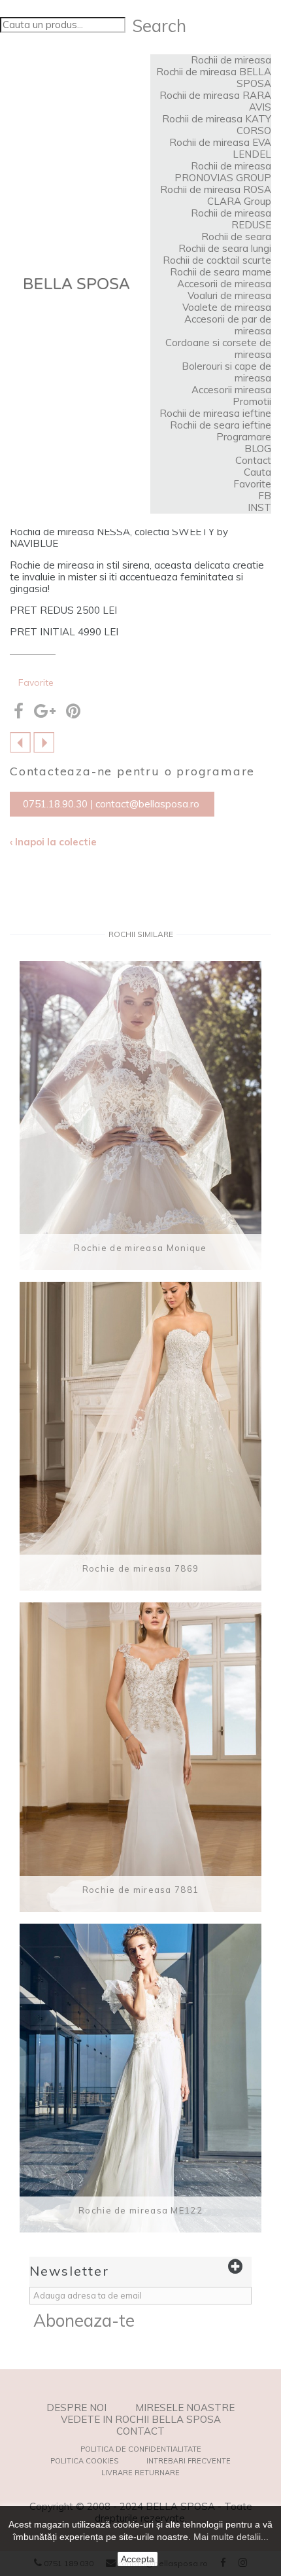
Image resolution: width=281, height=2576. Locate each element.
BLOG (258, 449)
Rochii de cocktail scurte (217, 260)
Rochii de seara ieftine (221, 425)
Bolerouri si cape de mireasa (226, 372)
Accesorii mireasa (231, 390)
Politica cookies (84, 2461)
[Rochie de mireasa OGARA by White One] (44, 741)
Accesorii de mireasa (224, 284)
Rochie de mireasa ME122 (140, 2210)
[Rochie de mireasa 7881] (140, 1757)
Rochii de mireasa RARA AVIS (215, 101)
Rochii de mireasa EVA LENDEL (220, 148)
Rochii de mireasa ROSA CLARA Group (216, 195)
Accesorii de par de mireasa (228, 325)
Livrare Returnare (140, 2473)
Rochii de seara (236, 237)
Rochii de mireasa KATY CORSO (217, 125)
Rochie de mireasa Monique (140, 1248)
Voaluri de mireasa (229, 295)
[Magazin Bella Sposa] (77, 284)
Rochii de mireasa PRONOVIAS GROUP (223, 172)
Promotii (252, 401)
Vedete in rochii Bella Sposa (141, 2420)
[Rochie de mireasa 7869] (140, 1436)
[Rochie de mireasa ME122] (140, 2078)
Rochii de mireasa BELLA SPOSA (214, 78)
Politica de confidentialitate (141, 2449)
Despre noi (76, 2408)
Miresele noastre (185, 2408)
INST (259, 507)
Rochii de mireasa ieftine (215, 413)
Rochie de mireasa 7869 (141, 1568)
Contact (253, 460)
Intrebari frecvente (189, 2461)
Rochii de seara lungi (225, 248)
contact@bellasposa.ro (147, 804)
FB (265, 496)
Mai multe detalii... (231, 2537)
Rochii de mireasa (231, 60)
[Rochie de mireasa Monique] (140, 1116)
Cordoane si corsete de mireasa (218, 348)
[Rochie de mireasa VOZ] (20, 741)
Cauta (257, 472)
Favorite (252, 484)
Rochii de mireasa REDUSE (231, 219)
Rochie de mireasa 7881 (141, 1890)
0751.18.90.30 (55, 804)
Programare (244, 437)
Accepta (138, 2559)
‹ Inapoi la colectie (53, 842)
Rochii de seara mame (221, 272)
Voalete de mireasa (227, 307)
